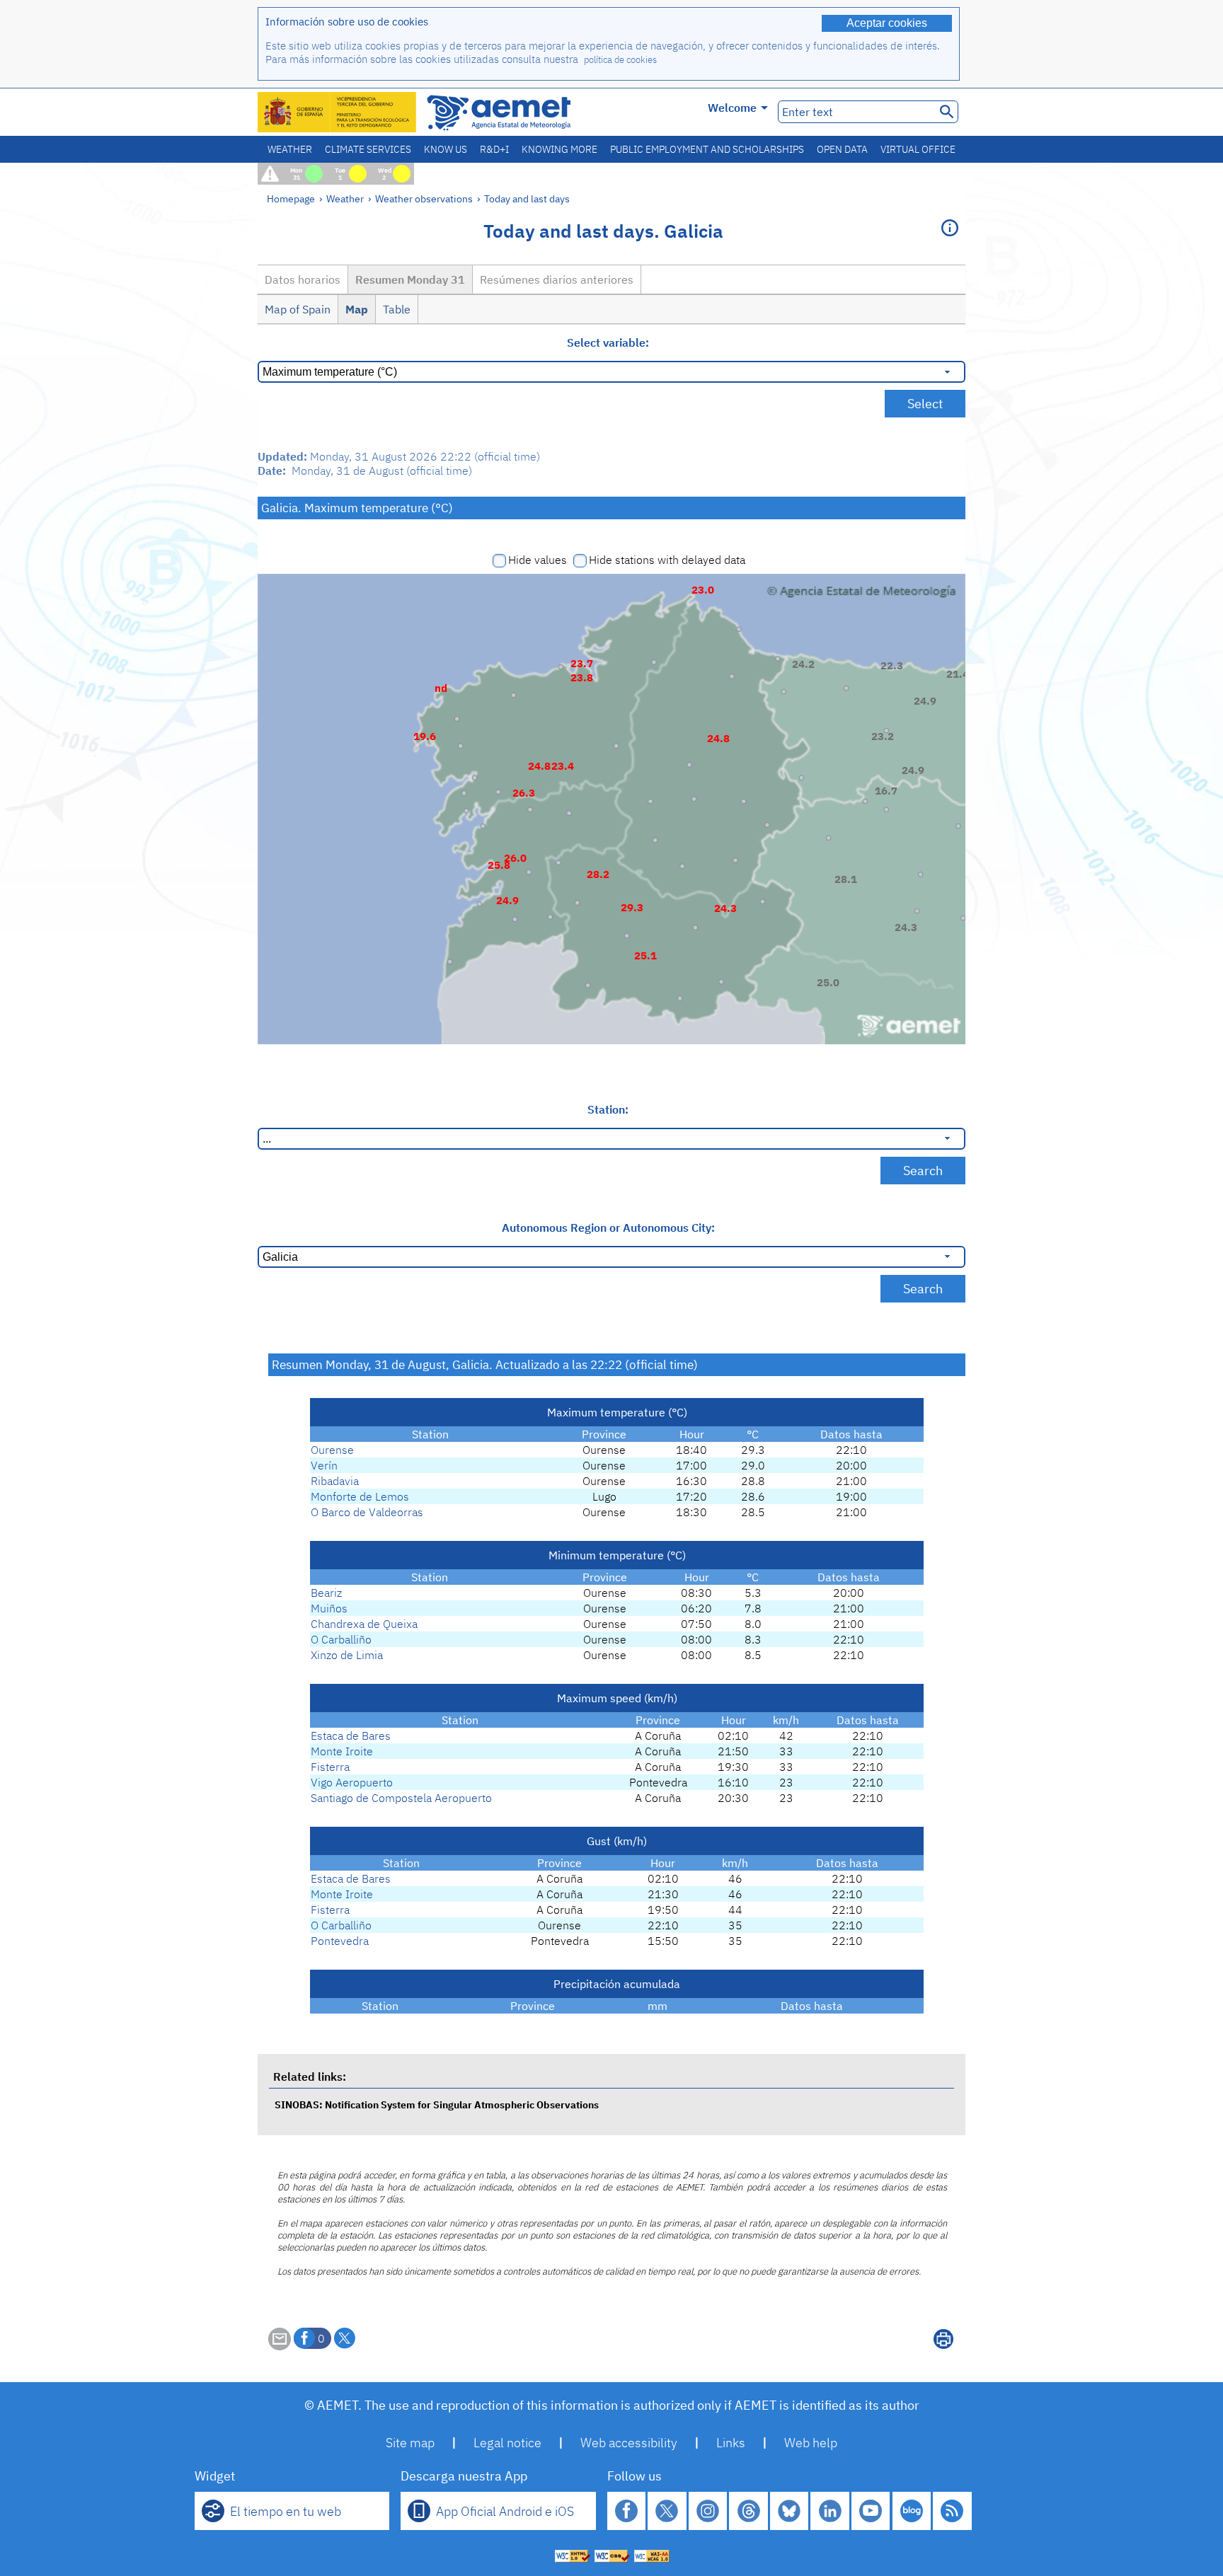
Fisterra (330, 1767)
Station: (608, 1109)
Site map (410, 2443)
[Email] (280, 2346)
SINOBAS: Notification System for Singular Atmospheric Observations (437, 2104)
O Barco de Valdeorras (367, 1512)
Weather (290, 149)
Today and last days (527, 198)
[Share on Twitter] (345, 2338)
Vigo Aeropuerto (352, 1782)
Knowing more (559, 149)
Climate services (368, 149)
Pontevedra (340, 1941)
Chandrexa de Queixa (364, 1624)
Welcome (732, 108)
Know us (446, 149)
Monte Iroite (342, 1751)
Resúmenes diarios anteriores (557, 279)
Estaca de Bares (351, 1735)
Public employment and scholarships (707, 149)
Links (731, 2443)
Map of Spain (298, 309)
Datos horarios (303, 279)
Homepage (291, 198)
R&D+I (494, 149)
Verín (324, 1465)
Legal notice (507, 2443)
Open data (842, 149)
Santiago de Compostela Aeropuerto (401, 1798)
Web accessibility (629, 2443)
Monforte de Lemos (360, 1496)
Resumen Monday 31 (410, 279)
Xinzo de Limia (347, 1655)
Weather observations (424, 198)
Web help (811, 2443)
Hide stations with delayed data (667, 560)
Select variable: (608, 342)
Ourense (332, 1450)
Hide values (538, 560)
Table (397, 309)
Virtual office (918, 149)
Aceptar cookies (887, 23)
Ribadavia (335, 1481)
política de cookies (620, 60)
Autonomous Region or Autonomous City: (608, 1228)
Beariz (326, 1593)
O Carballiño (341, 1639)
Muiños (329, 1608)
